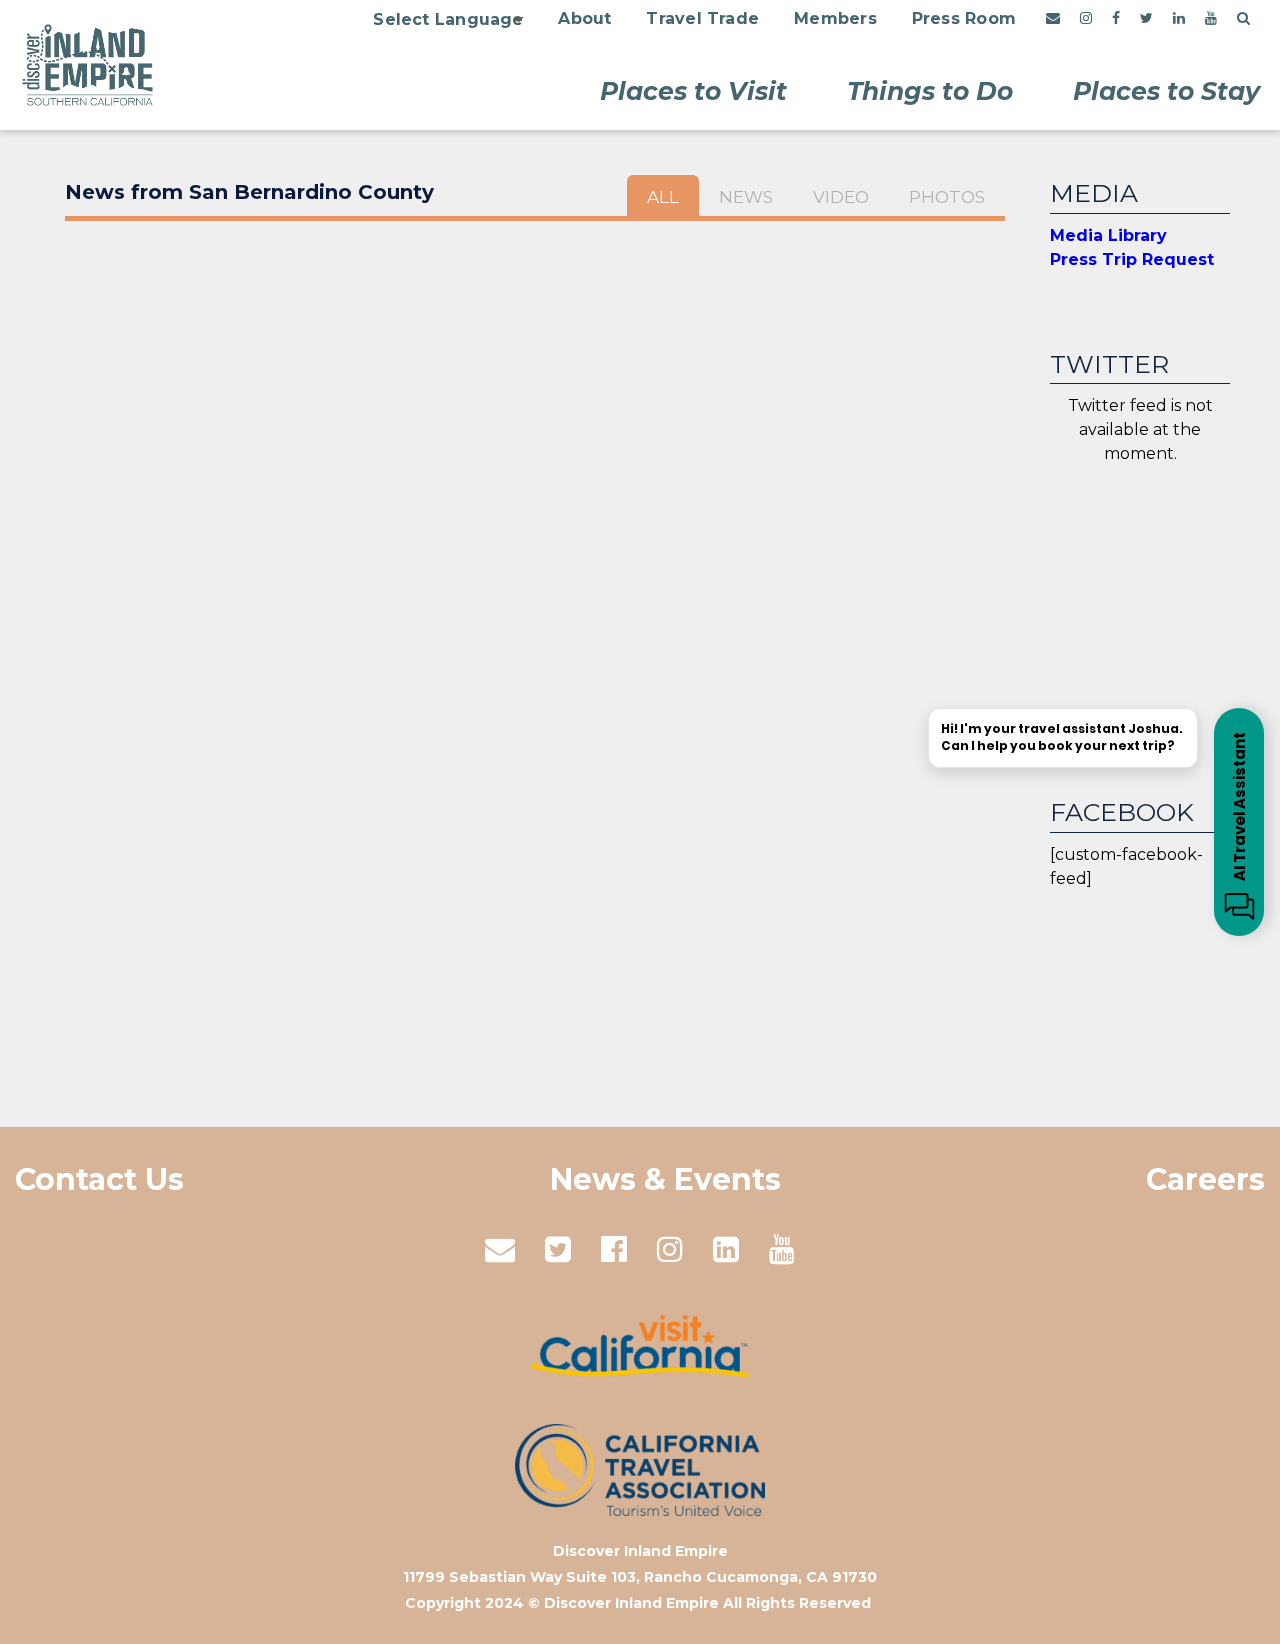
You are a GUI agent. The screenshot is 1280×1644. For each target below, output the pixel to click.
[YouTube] (1211, 19)
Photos (947, 197)
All (663, 197)
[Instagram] (1086, 19)
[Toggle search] (1243, 19)
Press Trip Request (1132, 259)
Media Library (1108, 235)
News (746, 197)
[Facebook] (1116, 19)
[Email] (1053, 19)
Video (841, 197)
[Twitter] (1146, 19)
